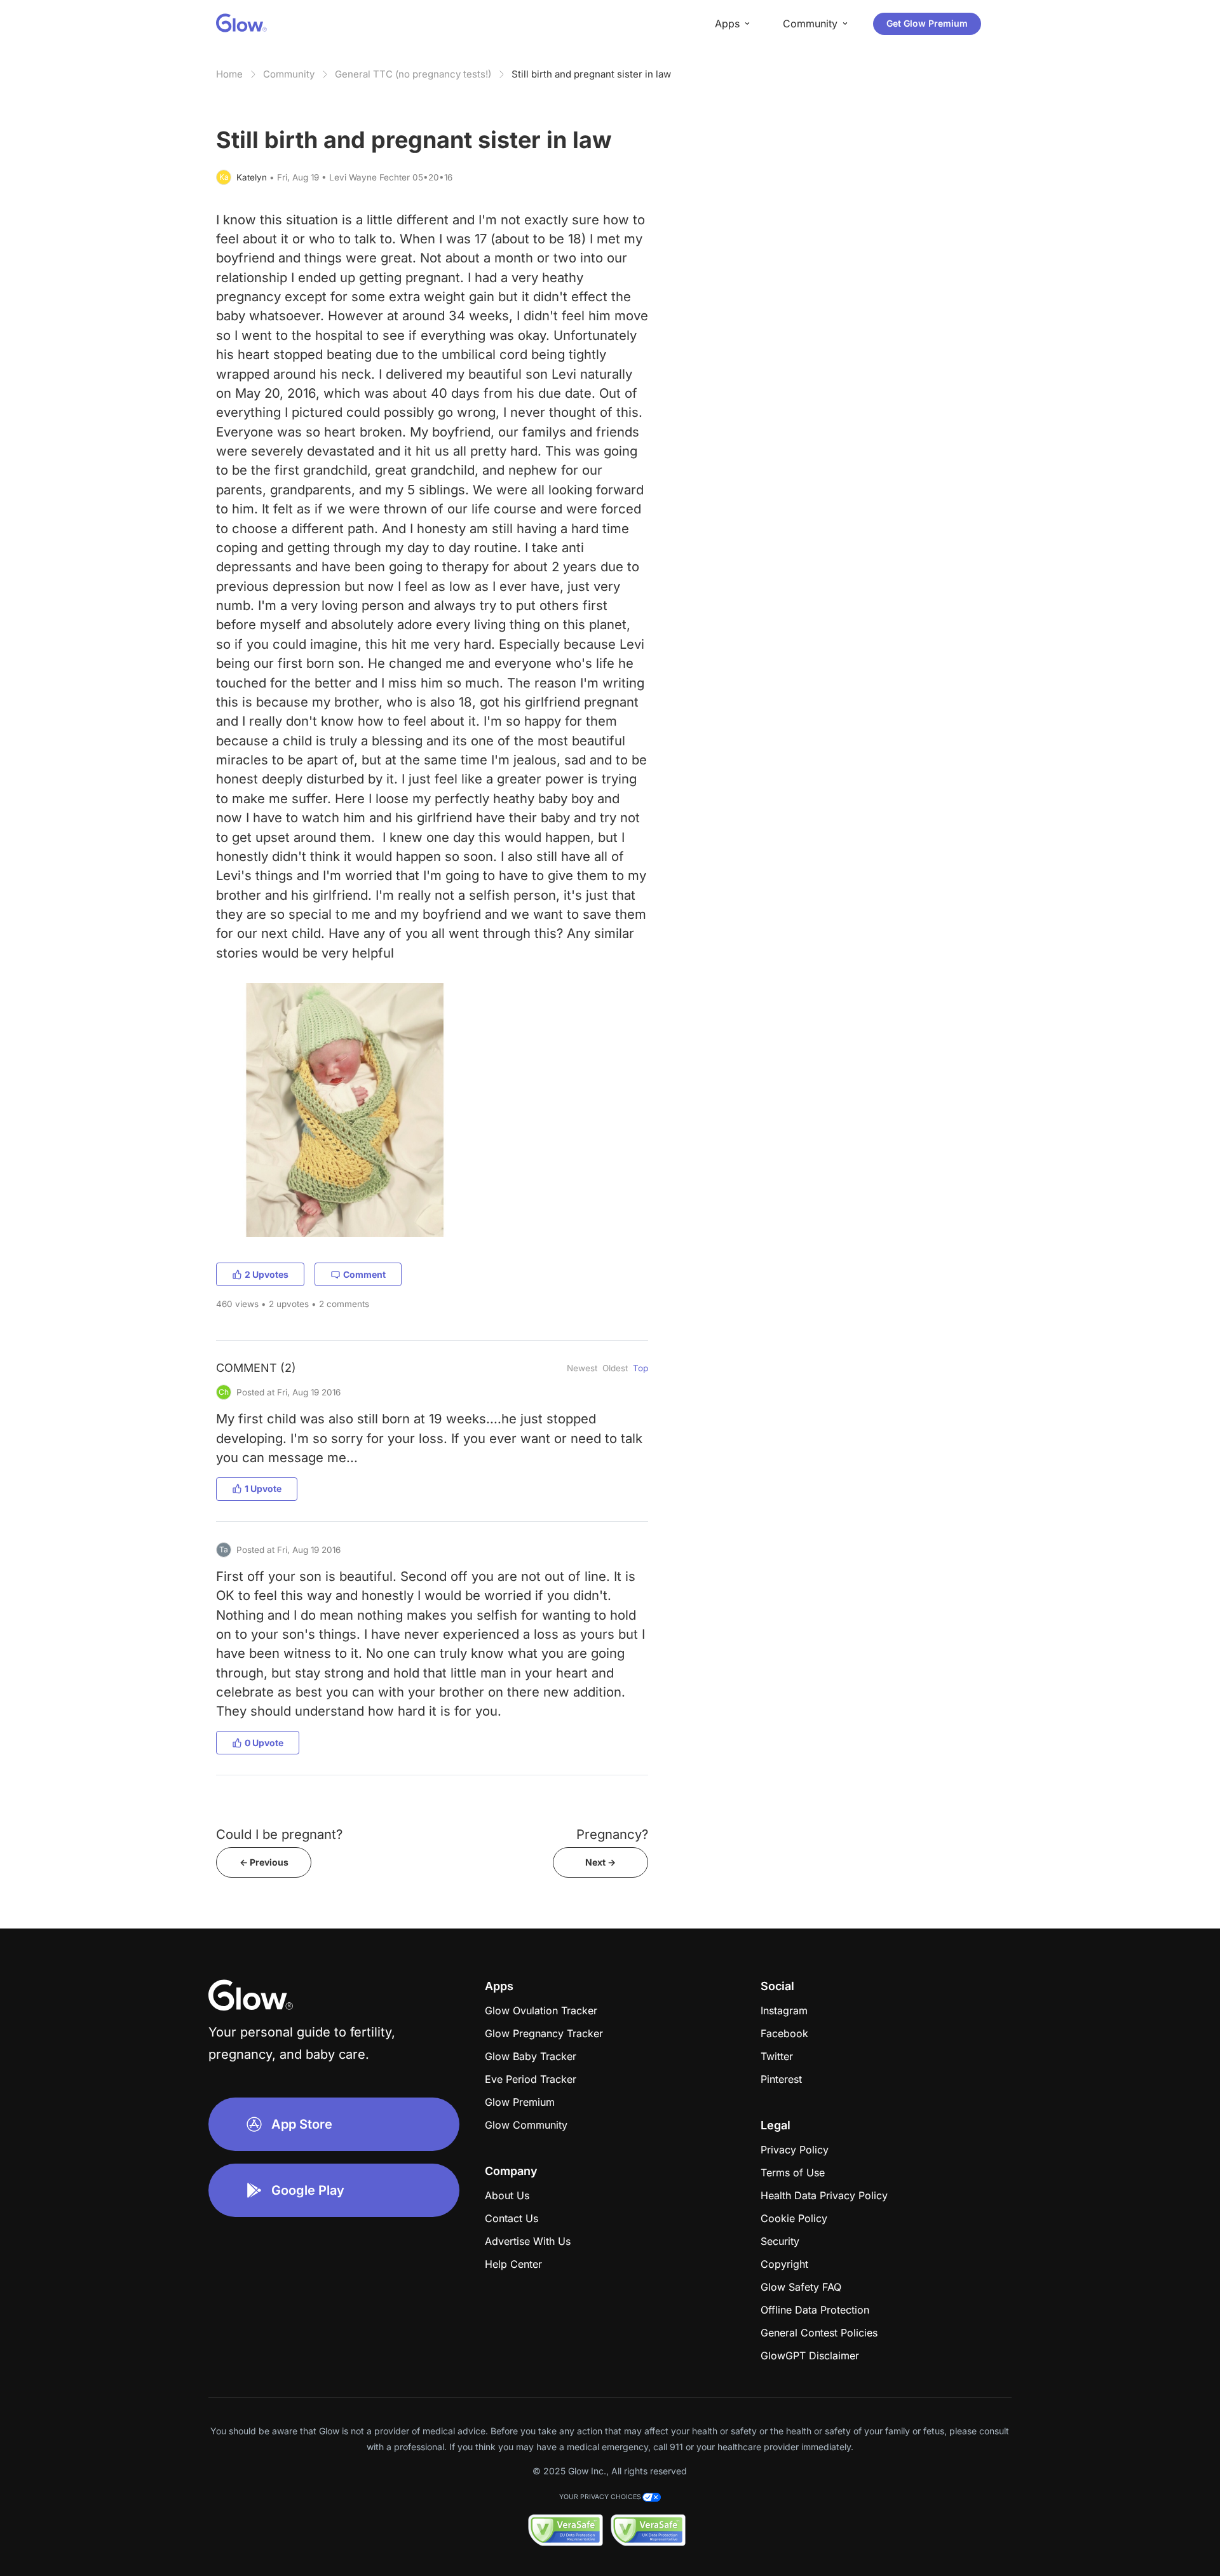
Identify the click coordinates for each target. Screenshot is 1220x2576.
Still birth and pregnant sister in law (591, 74)
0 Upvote (264, 1743)
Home (229, 74)
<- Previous (264, 1862)
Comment (364, 1274)
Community (289, 74)
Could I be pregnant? (279, 1834)
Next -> (600, 1862)
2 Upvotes (267, 1274)
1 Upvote (263, 1488)
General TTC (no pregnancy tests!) (413, 74)
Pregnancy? (612, 1834)
